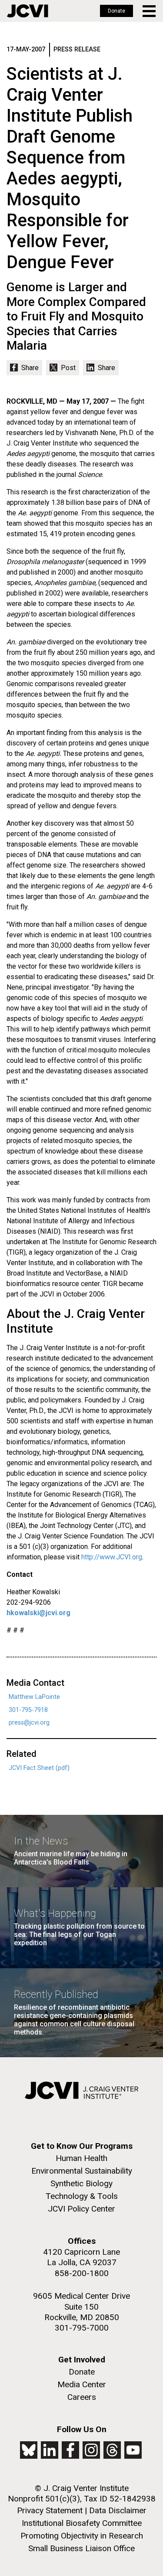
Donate (116, 11)
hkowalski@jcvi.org (38, 1613)
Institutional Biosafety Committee (82, 2523)
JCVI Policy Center (81, 2209)
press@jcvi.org (29, 1723)
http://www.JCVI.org (112, 1557)
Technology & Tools (82, 2196)
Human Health (81, 2158)
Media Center (82, 2384)
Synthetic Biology (81, 2183)
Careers (82, 2397)
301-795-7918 (28, 1710)
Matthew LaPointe (34, 1697)
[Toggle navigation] (150, 11)
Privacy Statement (50, 2510)
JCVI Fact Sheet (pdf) (39, 1768)
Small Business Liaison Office (81, 2548)
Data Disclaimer (118, 2510)
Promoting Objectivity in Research (82, 2536)
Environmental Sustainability (82, 2171)
